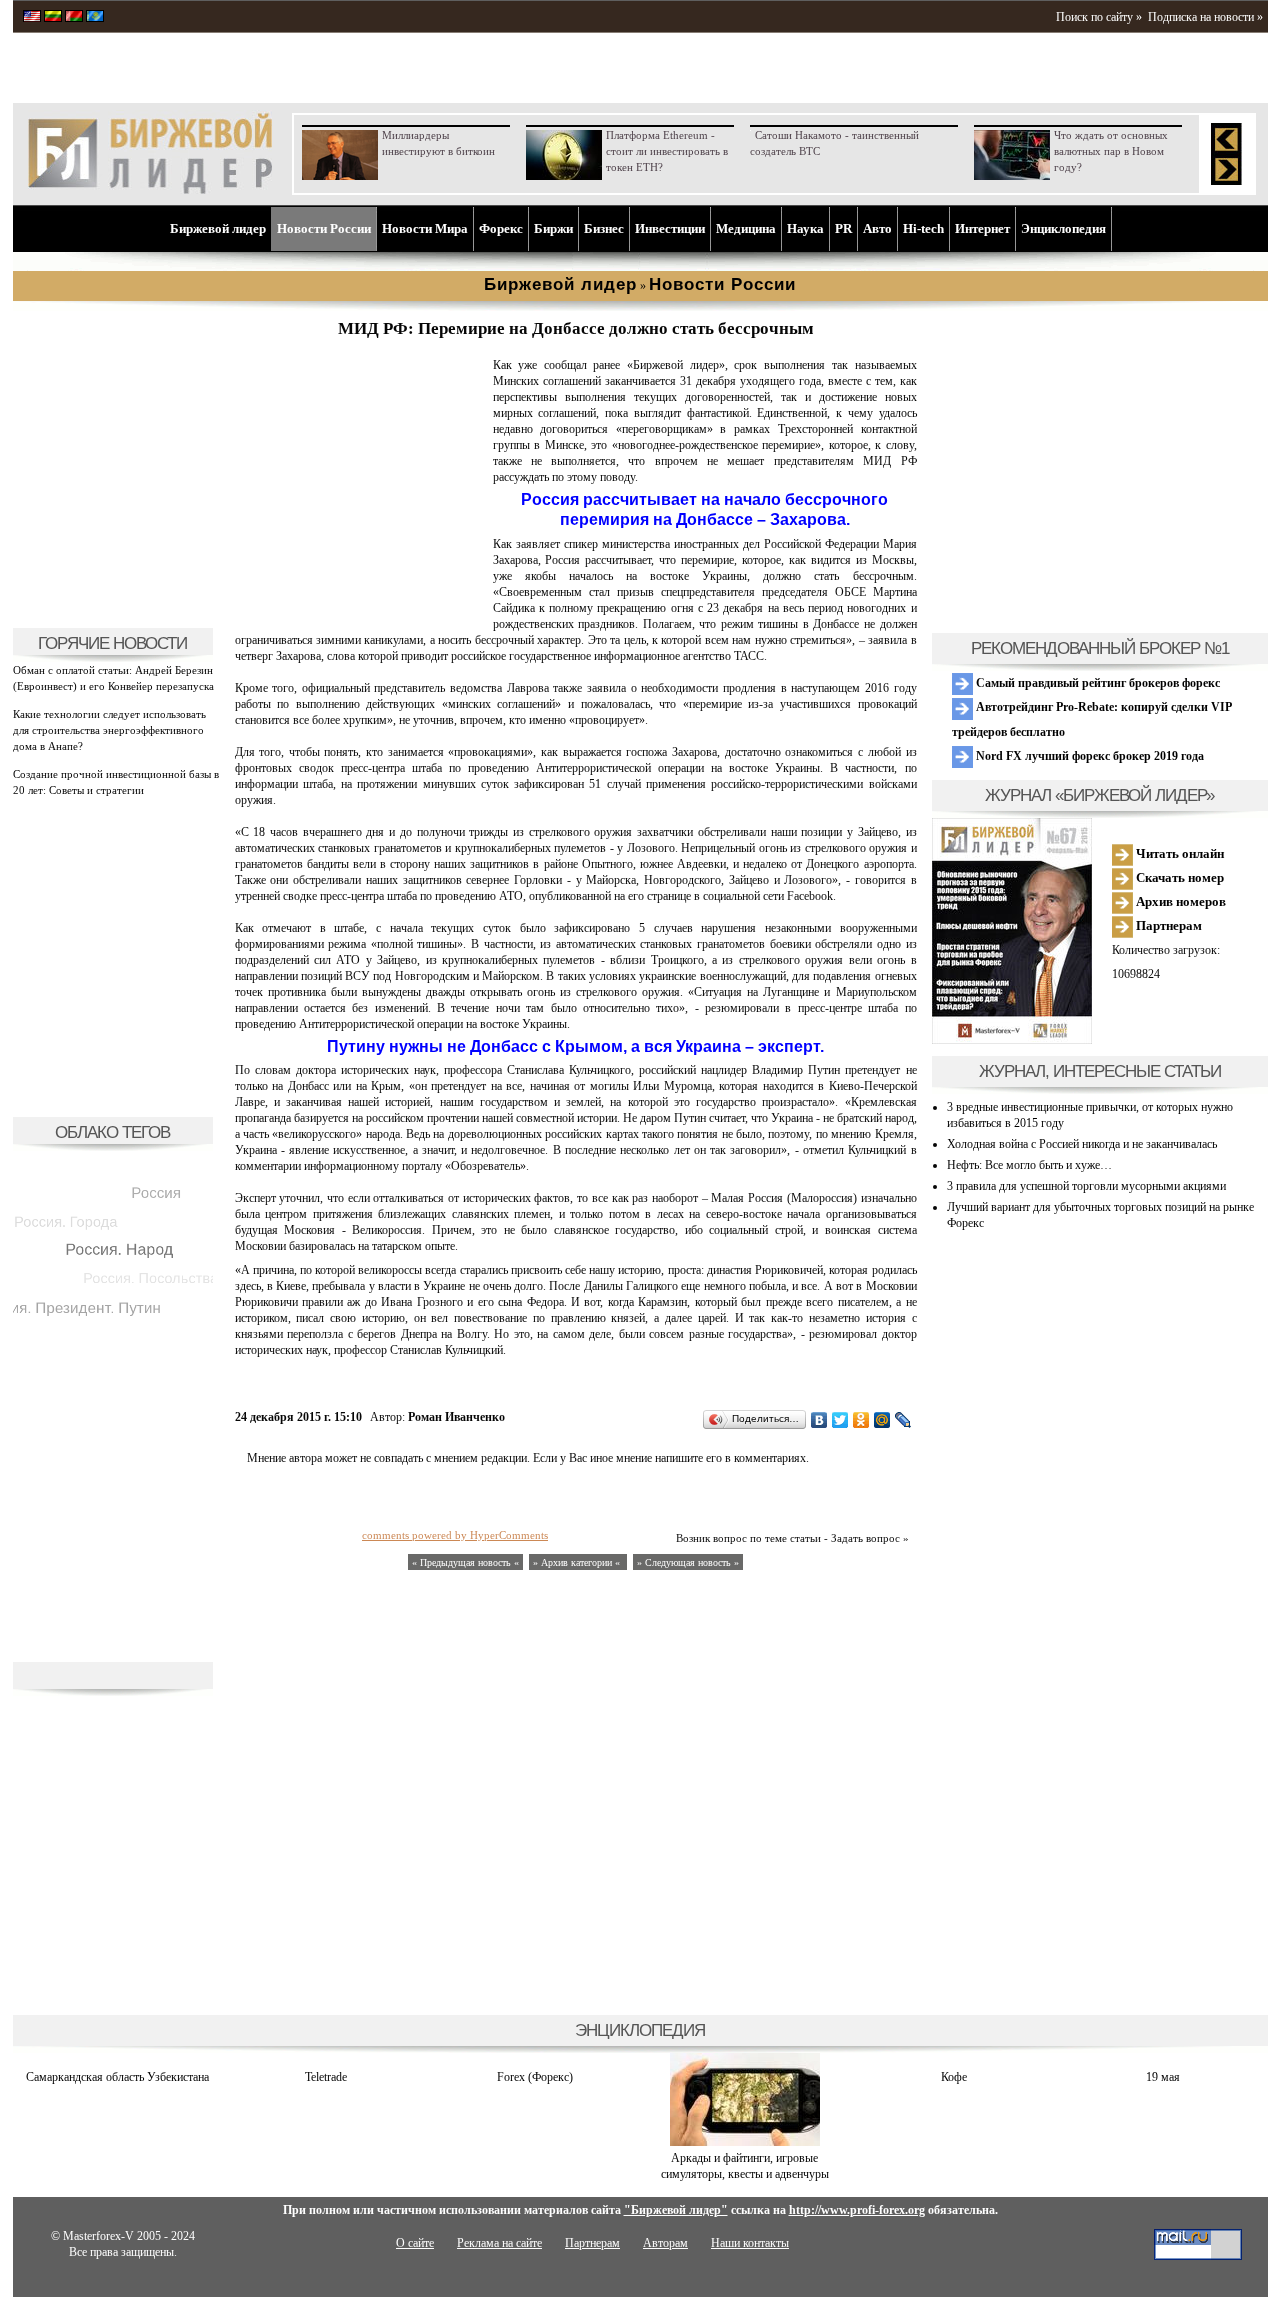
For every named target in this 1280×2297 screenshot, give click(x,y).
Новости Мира (425, 228)
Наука (805, 228)
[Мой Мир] (882, 1420)
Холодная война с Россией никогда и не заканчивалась (1082, 1144)
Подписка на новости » (1205, 17)
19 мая (1163, 2077)
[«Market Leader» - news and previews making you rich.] (32, 18)
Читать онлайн (1178, 853)
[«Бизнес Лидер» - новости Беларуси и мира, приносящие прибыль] (74, 18)
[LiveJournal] (903, 1420)
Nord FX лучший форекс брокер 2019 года (1088, 756)
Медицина (746, 228)
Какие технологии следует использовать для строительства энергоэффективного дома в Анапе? (109, 730)
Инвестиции (670, 228)
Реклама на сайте (499, 2243)
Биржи (553, 228)
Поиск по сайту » (1099, 17)
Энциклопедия (1063, 228)
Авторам (665, 2243)
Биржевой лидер (218, 228)
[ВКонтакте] (819, 1420)
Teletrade (326, 2077)
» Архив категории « (578, 1562)
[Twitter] (840, 1420)
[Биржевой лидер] (150, 190)
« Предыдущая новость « (465, 1562)
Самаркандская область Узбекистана (117, 2077)
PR (843, 228)
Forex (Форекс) (535, 2077)
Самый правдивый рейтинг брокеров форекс (1096, 683)
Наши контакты (750, 2243)
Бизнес (604, 228)
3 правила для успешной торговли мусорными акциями (1086, 1186)
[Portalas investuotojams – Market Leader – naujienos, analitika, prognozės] (53, 18)
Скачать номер (1178, 877)
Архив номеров (1179, 901)
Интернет (982, 228)
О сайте (415, 2243)
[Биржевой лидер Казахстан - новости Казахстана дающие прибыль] (95, 18)
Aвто (877, 228)
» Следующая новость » (688, 1562)
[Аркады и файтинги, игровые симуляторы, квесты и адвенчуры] (745, 2142)
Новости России (324, 228)
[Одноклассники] (861, 1420)
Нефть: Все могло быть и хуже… (1029, 1165)
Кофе (954, 2077)
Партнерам (1167, 925)
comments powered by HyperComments (455, 1535)
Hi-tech (923, 228)
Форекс (501, 228)
